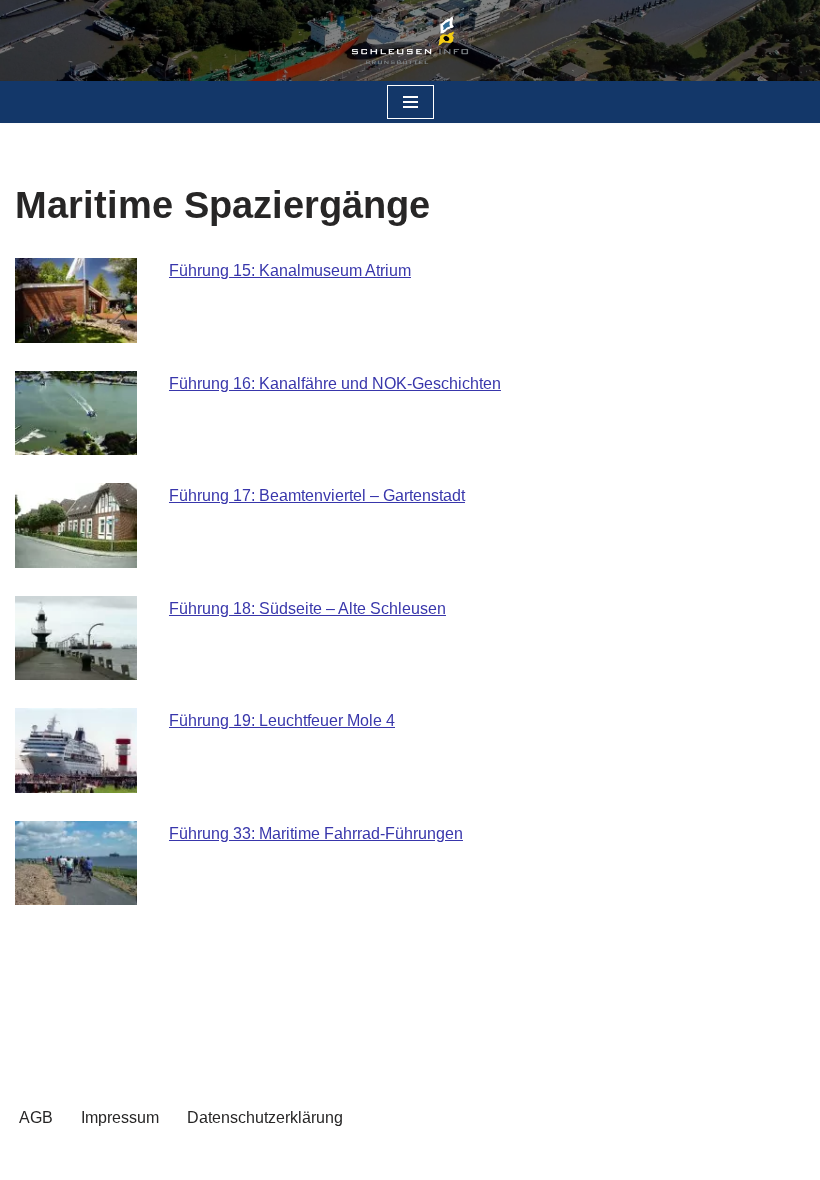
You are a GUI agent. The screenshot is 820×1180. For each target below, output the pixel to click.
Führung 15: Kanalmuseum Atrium (290, 270)
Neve (309, 1158)
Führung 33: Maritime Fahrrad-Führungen (316, 833)
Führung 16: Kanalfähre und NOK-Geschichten (335, 383)
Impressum (120, 1117)
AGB (36, 1117)
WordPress (490, 1158)
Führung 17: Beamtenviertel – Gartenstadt (317, 495)
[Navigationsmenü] (410, 102)
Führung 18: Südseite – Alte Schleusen (307, 608)
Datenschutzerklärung (265, 1117)
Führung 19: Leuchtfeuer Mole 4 (282, 720)
